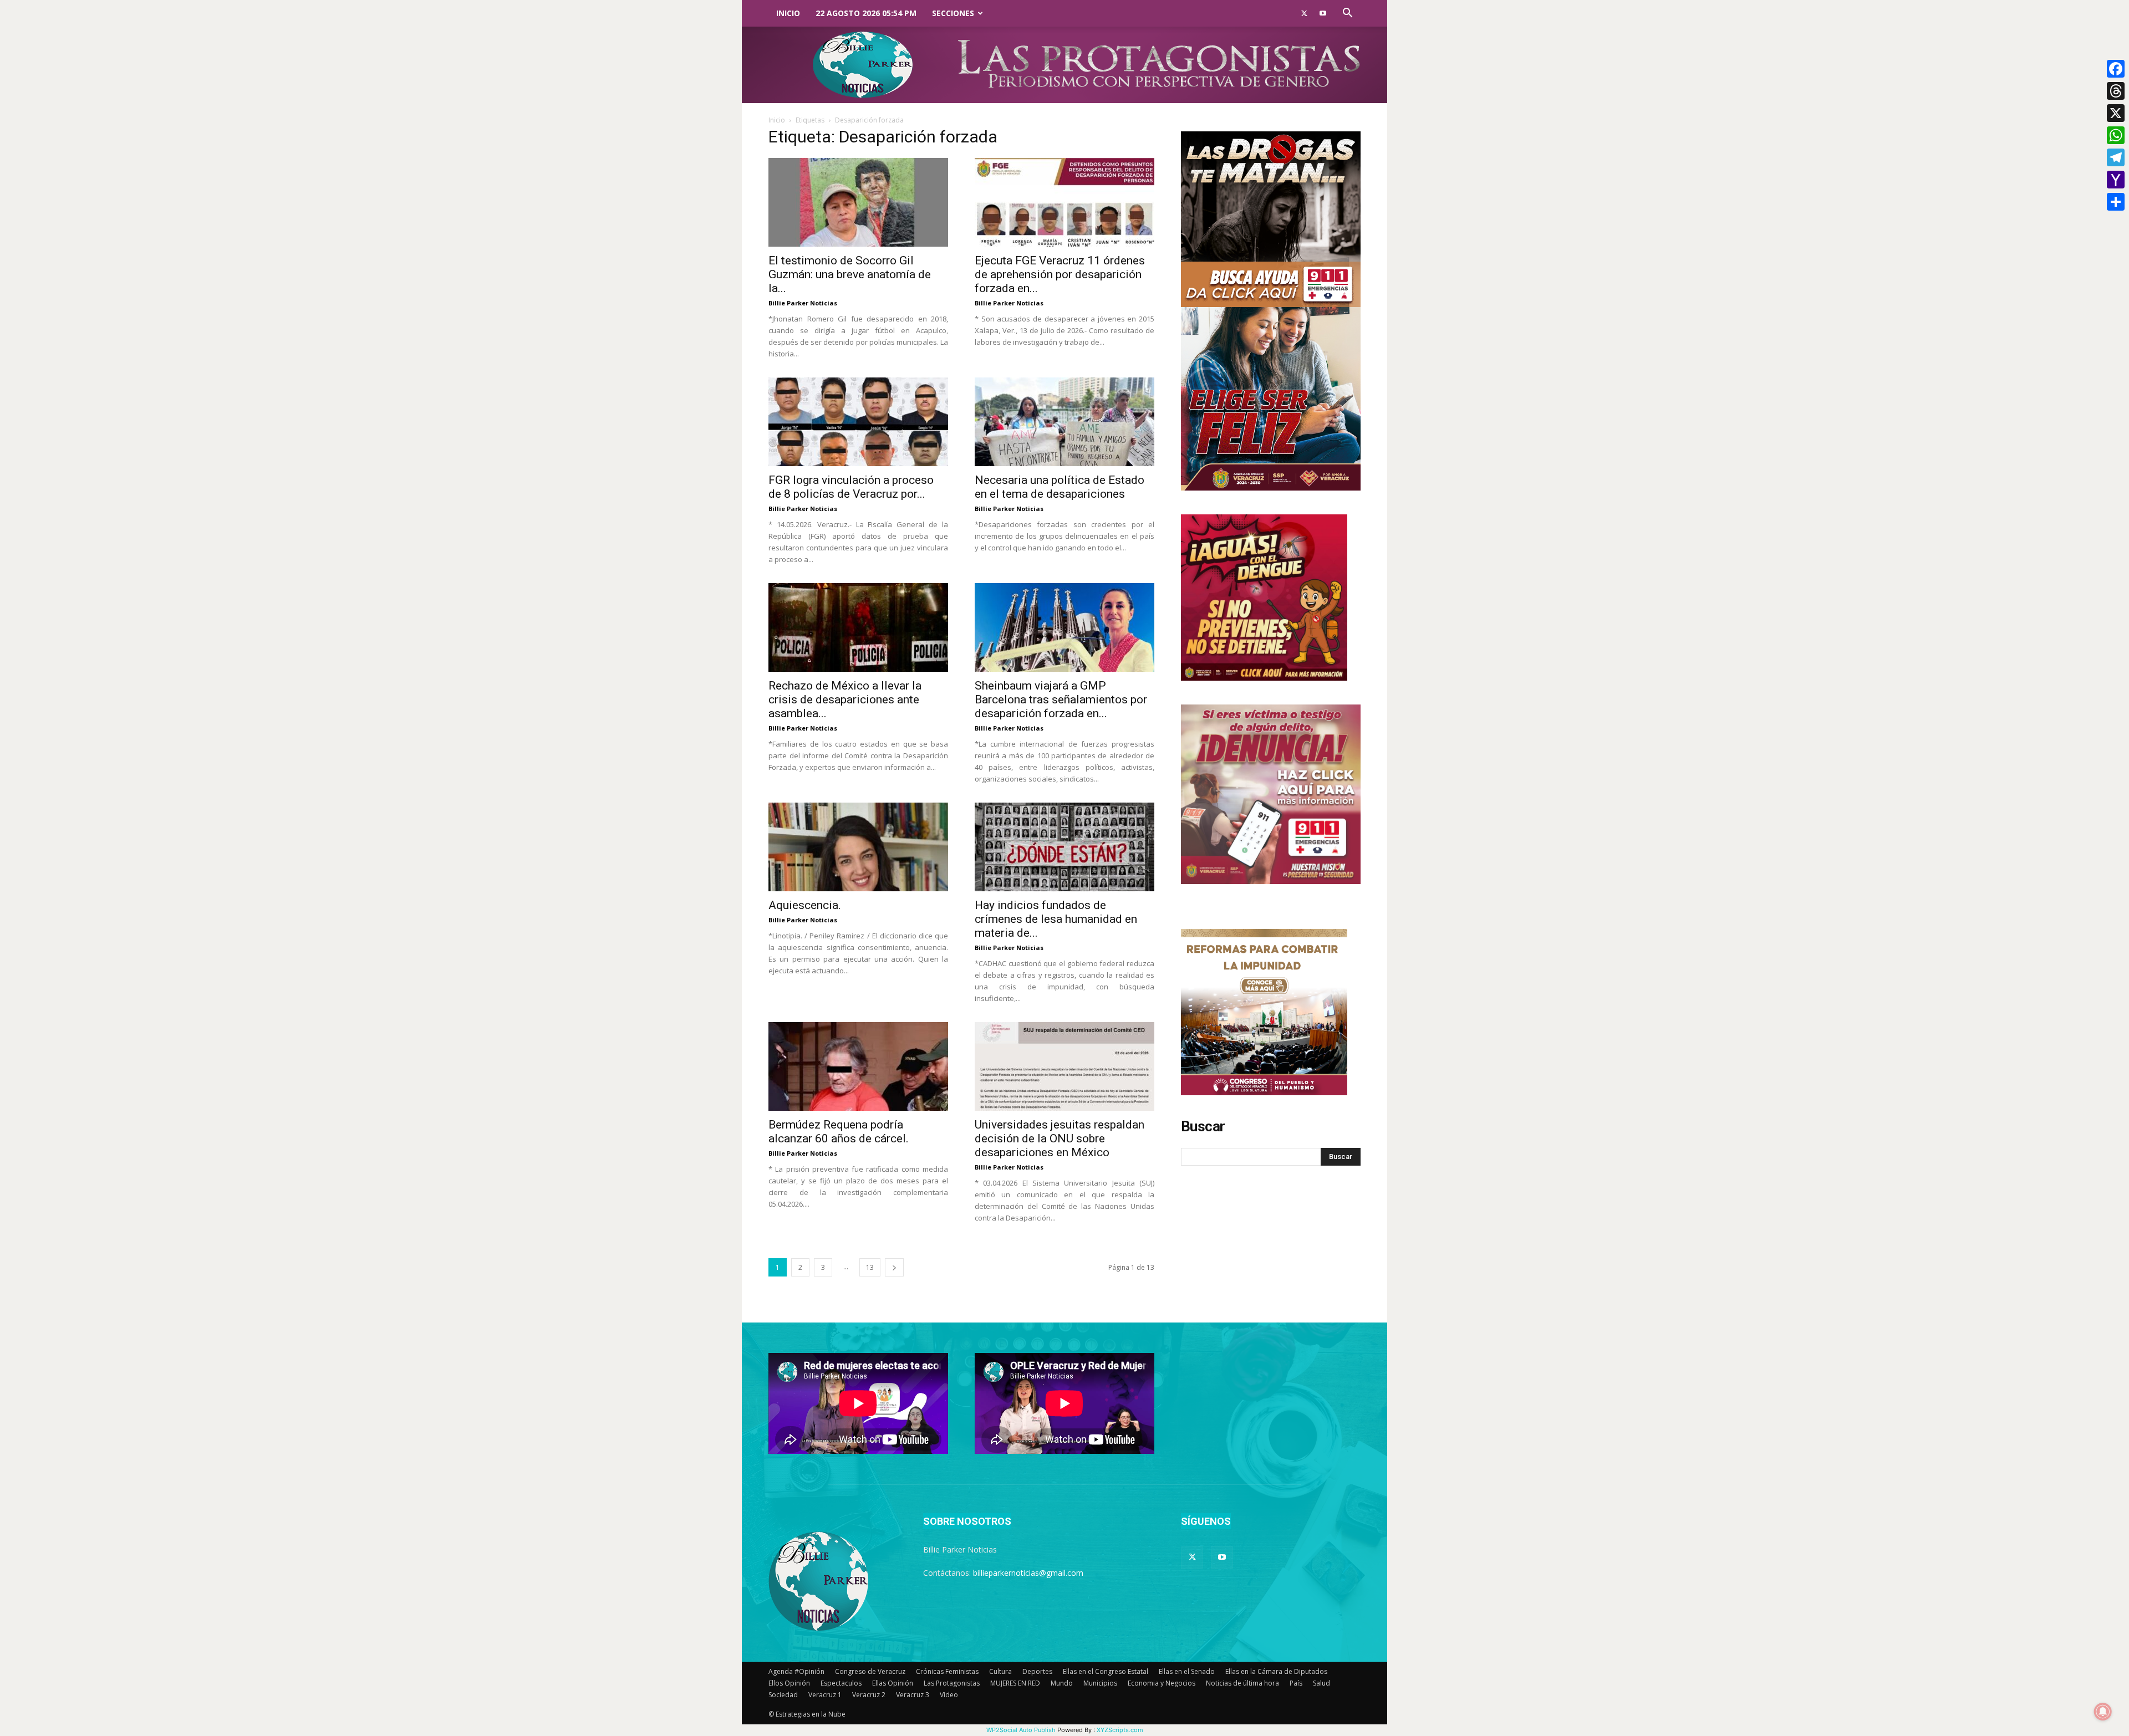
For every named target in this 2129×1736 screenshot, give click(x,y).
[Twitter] (1304, 13)
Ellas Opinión (893, 1683)
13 (870, 1267)
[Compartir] (2116, 202)
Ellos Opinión (789, 1683)
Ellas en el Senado (1187, 1671)
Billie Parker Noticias (803, 303)
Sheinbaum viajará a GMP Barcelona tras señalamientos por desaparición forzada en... (1061, 699)
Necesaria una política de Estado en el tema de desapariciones (1060, 487)
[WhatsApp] (2116, 135)
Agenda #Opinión (796, 1671)
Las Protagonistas (952, 1683)
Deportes (1037, 1671)
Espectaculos (841, 1683)
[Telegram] (2116, 157)
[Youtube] (1323, 13)
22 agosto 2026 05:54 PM (866, 13)
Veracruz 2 (869, 1695)
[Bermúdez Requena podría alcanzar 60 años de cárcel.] (858, 1066)
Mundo (1062, 1683)
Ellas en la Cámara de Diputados (1276, 1671)
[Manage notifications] (2103, 1712)
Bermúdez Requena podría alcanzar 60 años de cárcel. (839, 1132)
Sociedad (783, 1695)
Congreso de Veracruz (870, 1671)
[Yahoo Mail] (2116, 180)
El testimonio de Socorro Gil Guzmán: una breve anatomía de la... (850, 274)
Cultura (1000, 1671)
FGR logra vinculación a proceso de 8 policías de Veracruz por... (851, 487)
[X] (2116, 113)
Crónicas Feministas (947, 1671)
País (1296, 1683)
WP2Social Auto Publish (1021, 1730)
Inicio (788, 13)
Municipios (1100, 1683)
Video (949, 1695)
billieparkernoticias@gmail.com (1028, 1573)
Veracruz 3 (913, 1695)
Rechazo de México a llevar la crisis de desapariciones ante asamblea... (845, 699)
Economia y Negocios (1162, 1683)
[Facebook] (2116, 69)
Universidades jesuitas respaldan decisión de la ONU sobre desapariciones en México (1060, 1138)
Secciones (953, 13)
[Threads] (2116, 91)
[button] (1347, 14)
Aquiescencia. (805, 905)
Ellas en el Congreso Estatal (1106, 1671)
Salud (1321, 1683)
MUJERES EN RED (1015, 1683)
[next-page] (894, 1267)
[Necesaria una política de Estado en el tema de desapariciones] (1064, 422)
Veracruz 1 (825, 1695)
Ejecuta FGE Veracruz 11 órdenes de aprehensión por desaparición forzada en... (1060, 274)
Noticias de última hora (1242, 1683)
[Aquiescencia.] (858, 847)
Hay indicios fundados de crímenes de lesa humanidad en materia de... (1056, 919)
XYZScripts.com (1120, 1730)
